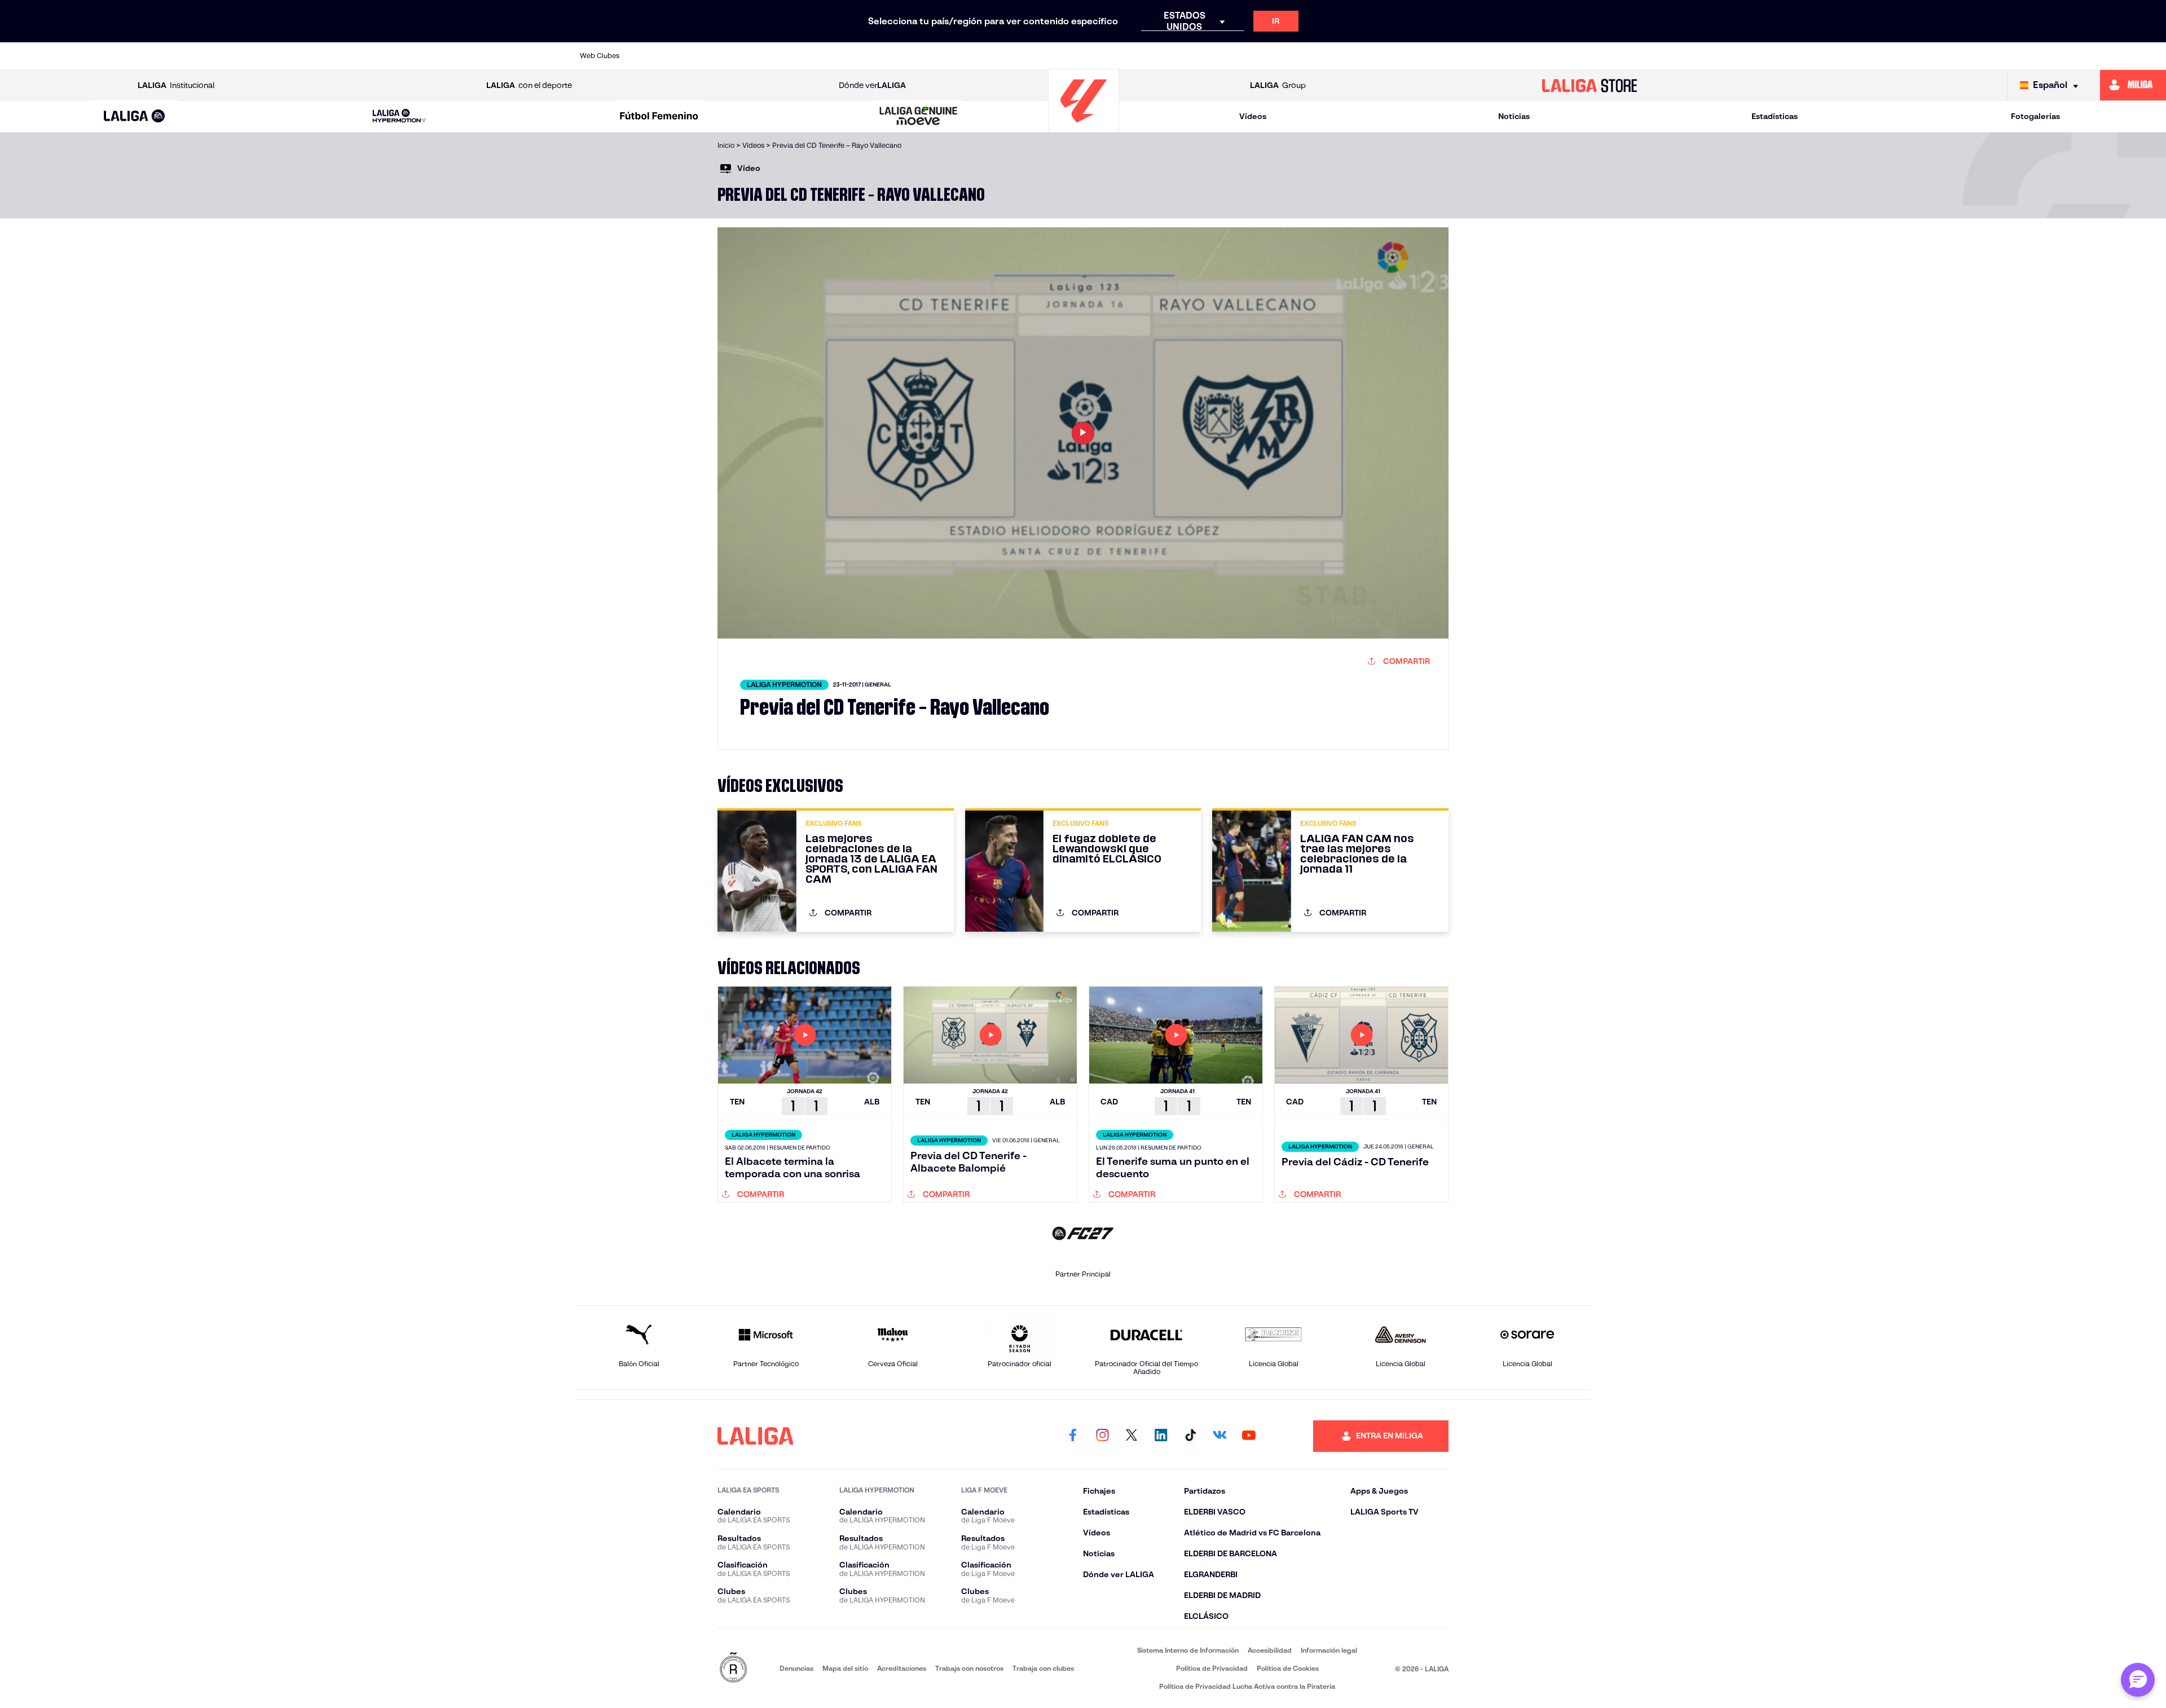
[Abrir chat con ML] (2138, 1680)
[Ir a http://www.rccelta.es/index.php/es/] (804, 56)
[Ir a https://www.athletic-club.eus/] (659, 56)
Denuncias (796, 1668)
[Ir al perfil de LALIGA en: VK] (1220, 1436)
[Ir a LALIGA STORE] (1590, 85)
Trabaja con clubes (1043, 1668)
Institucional (176, 85)
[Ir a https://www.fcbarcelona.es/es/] (949, 56)
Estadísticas (1775, 116)
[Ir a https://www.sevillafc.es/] (1481, 56)
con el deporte (529, 85)
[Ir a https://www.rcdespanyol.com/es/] (1288, 56)
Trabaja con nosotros (969, 1668)
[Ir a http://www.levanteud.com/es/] (1046, 56)
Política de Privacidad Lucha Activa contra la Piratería (1247, 1686)
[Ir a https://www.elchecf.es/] (901, 56)
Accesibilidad (1270, 1650)
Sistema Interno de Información (1188, 1650)
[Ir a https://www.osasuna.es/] (756, 56)
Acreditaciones (902, 1668)
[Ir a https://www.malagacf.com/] (1094, 56)
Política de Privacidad (1212, 1668)
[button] (135, 116)
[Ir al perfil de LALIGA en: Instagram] (1102, 1436)
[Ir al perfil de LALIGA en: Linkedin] (1161, 1436)
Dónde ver (872, 85)
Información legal (1329, 1650)
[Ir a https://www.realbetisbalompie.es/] (1336, 56)
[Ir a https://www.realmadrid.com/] (1384, 56)
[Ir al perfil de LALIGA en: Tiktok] (1190, 1436)
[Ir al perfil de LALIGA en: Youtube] (1249, 1436)
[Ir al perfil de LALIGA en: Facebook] (1073, 1436)
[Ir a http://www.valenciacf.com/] (1529, 56)
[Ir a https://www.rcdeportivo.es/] (1239, 56)
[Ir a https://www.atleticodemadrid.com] (707, 56)
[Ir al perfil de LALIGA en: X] (1132, 1436)
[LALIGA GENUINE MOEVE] (919, 117)
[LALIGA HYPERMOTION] (399, 116)
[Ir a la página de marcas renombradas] (733, 1668)
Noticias (1514, 116)
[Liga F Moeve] (659, 117)
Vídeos (1253, 116)
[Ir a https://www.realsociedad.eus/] (1433, 56)
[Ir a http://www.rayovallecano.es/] (1191, 56)
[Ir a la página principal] (1084, 127)
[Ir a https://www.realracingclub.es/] (1143, 56)
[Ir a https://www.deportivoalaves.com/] (853, 56)
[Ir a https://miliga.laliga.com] (2133, 85)
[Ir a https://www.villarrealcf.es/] (1578, 56)
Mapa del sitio (845, 1668)
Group (1278, 85)
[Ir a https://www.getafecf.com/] (998, 56)
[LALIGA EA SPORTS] (135, 117)
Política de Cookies (1288, 1668)
